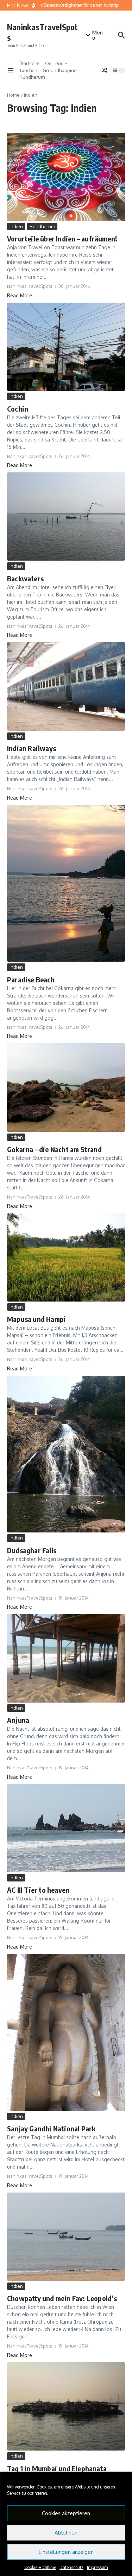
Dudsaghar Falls (32, 1550)
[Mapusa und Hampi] (66, 1257)
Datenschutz (71, 2567)
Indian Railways (32, 748)
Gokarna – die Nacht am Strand (54, 1149)
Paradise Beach (31, 979)
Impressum (97, 2567)
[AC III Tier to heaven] (66, 1828)
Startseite (30, 63)
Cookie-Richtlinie (40, 2567)
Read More (20, 295)
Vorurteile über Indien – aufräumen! (62, 238)
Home (13, 95)
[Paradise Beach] (66, 883)
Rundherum (32, 77)
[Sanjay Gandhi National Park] (66, 2032)
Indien (16, 226)
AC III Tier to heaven (38, 1890)
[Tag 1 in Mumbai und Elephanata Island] (66, 2406)
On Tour (54, 63)
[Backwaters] (66, 517)
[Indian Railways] (66, 686)
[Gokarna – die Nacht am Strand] (66, 1087)
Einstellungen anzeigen (66, 2552)
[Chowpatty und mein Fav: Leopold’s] (66, 2237)
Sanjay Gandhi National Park (51, 2128)
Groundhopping (60, 70)
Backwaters (25, 578)
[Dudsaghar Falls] (66, 1454)
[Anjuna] (66, 1658)
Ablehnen (66, 2533)
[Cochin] (66, 347)
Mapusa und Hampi (36, 1319)
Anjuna (18, 1720)
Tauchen (28, 70)
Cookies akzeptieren (66, 2513)
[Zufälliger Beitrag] (105, 70)
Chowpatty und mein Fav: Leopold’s (62, 2298)
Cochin (18, 409)
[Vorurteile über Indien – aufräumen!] (66, 177)
